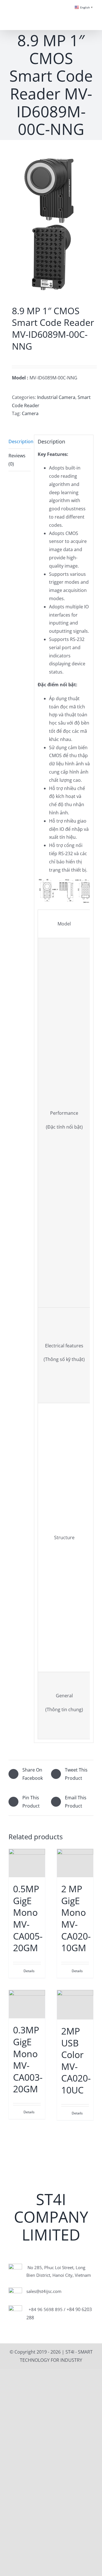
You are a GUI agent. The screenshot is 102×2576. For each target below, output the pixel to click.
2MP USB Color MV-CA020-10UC (76, 2060)
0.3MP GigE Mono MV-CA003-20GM (28, 2059)
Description (20, 441)
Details (29, 1971)
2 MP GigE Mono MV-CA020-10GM (76, 1918)
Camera (30, 413)
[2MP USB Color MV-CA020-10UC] (75, 2005)
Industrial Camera (56, 397)
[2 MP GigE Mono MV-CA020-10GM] (75, 1863)
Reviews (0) (17, 460)
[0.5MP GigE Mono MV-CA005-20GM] (27, 1863)
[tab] (20, 442)
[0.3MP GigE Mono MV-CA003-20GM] (27, 2004)
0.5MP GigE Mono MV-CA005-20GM (28, 1918)
